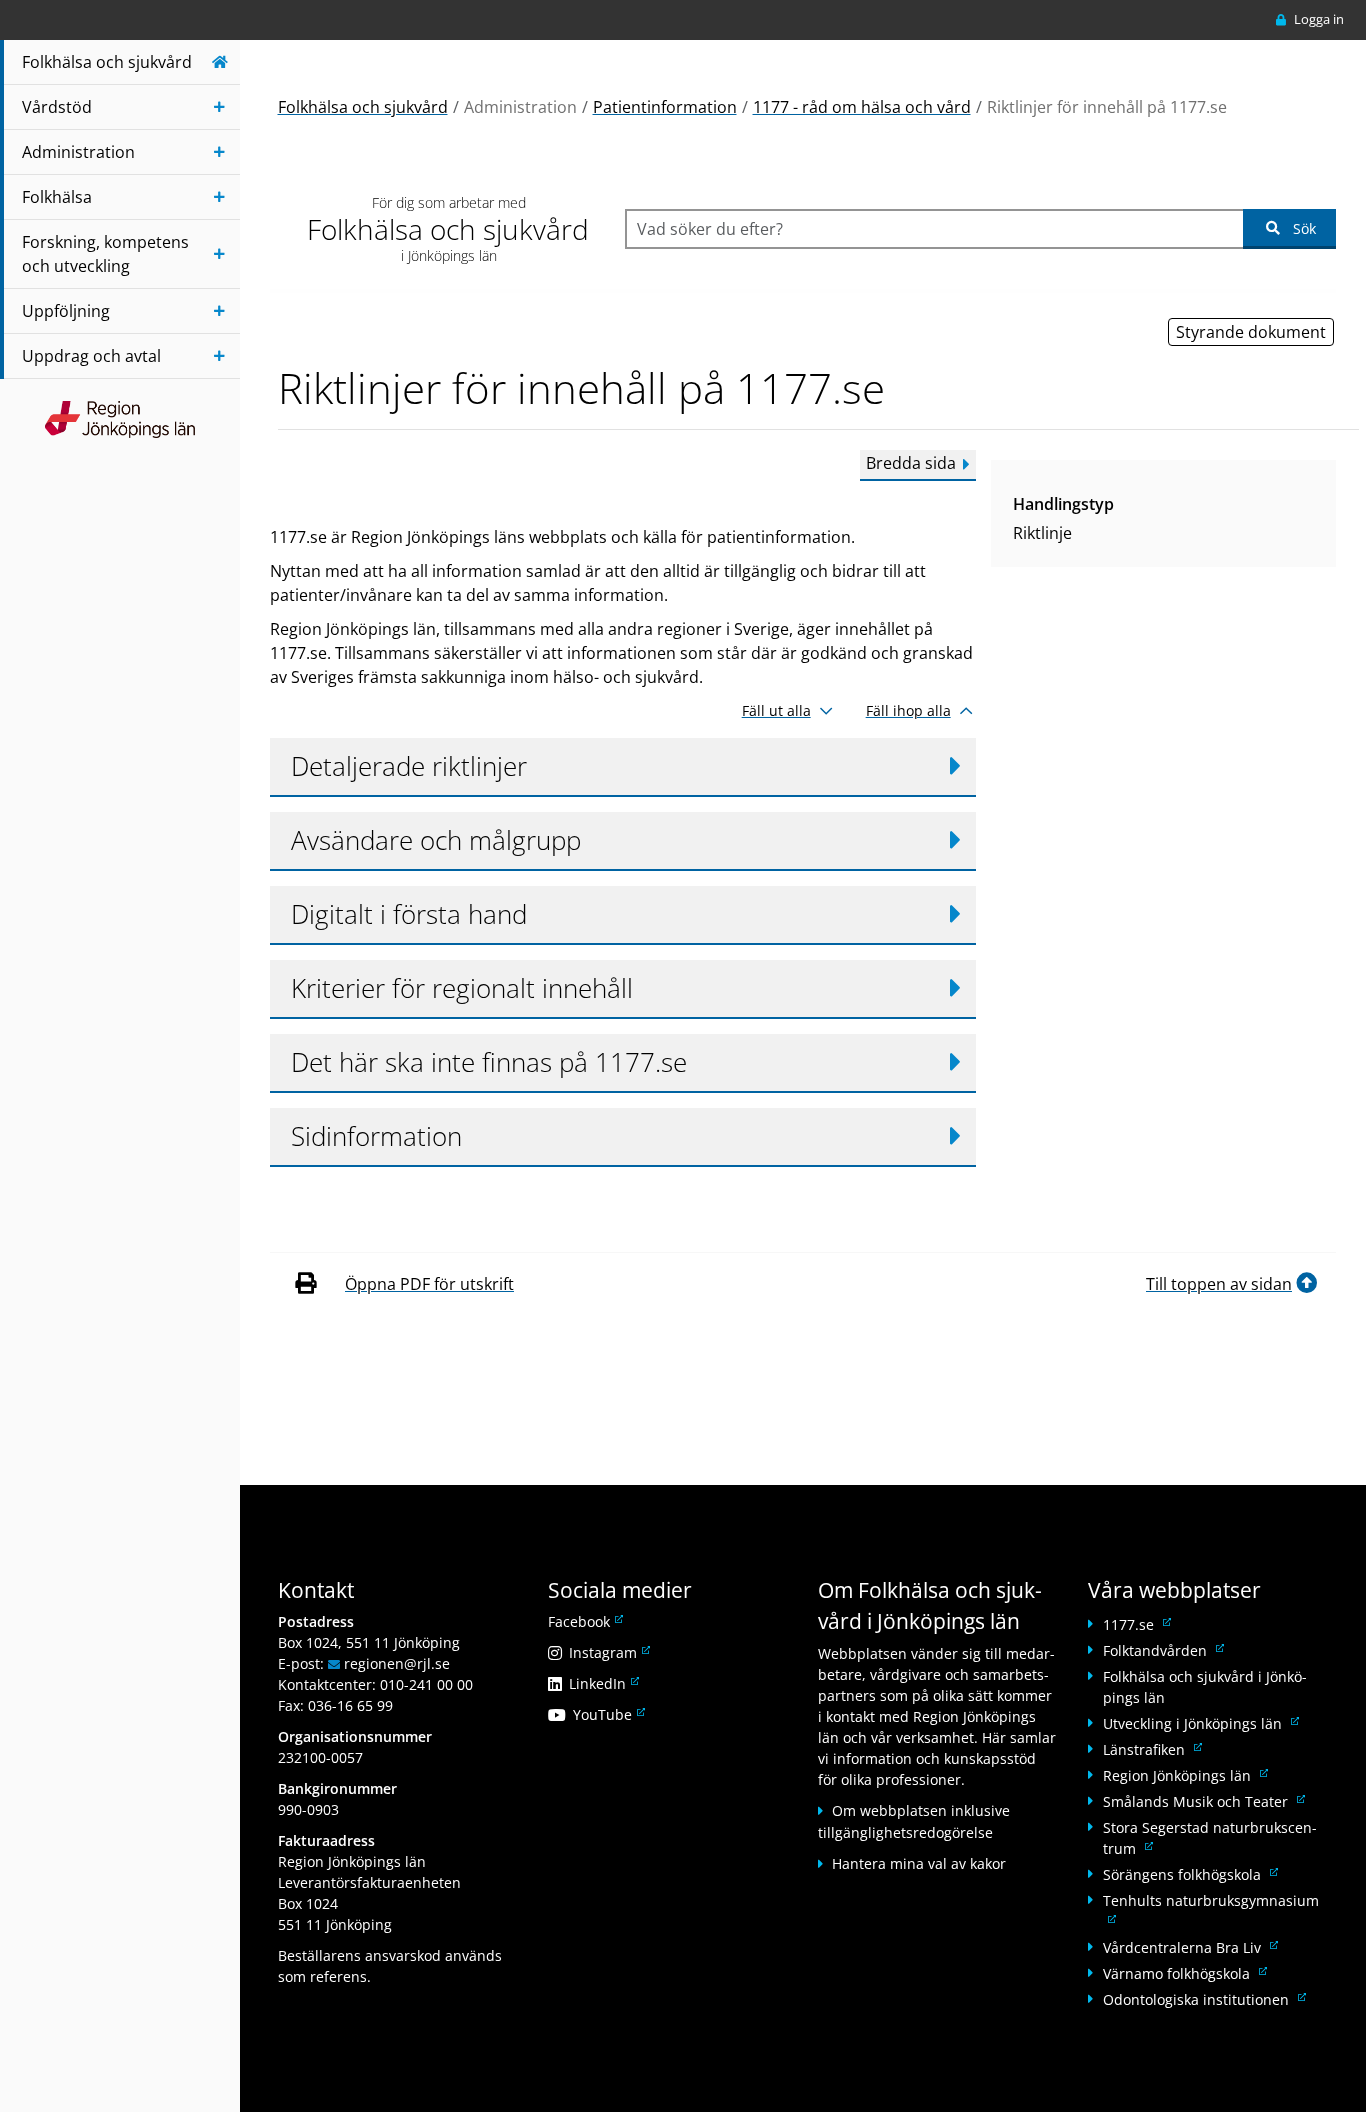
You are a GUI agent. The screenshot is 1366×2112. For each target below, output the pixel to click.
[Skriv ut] (305, 1284)
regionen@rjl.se (397, 1663)
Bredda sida (911, 463)
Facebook (584, 1621)
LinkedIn (602, 1683)
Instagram (608, 1652)
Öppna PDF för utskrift (429, 1284)
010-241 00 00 (426, 1684)
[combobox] (934, 229)
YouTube (607, 1714)
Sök (1304, 228)
